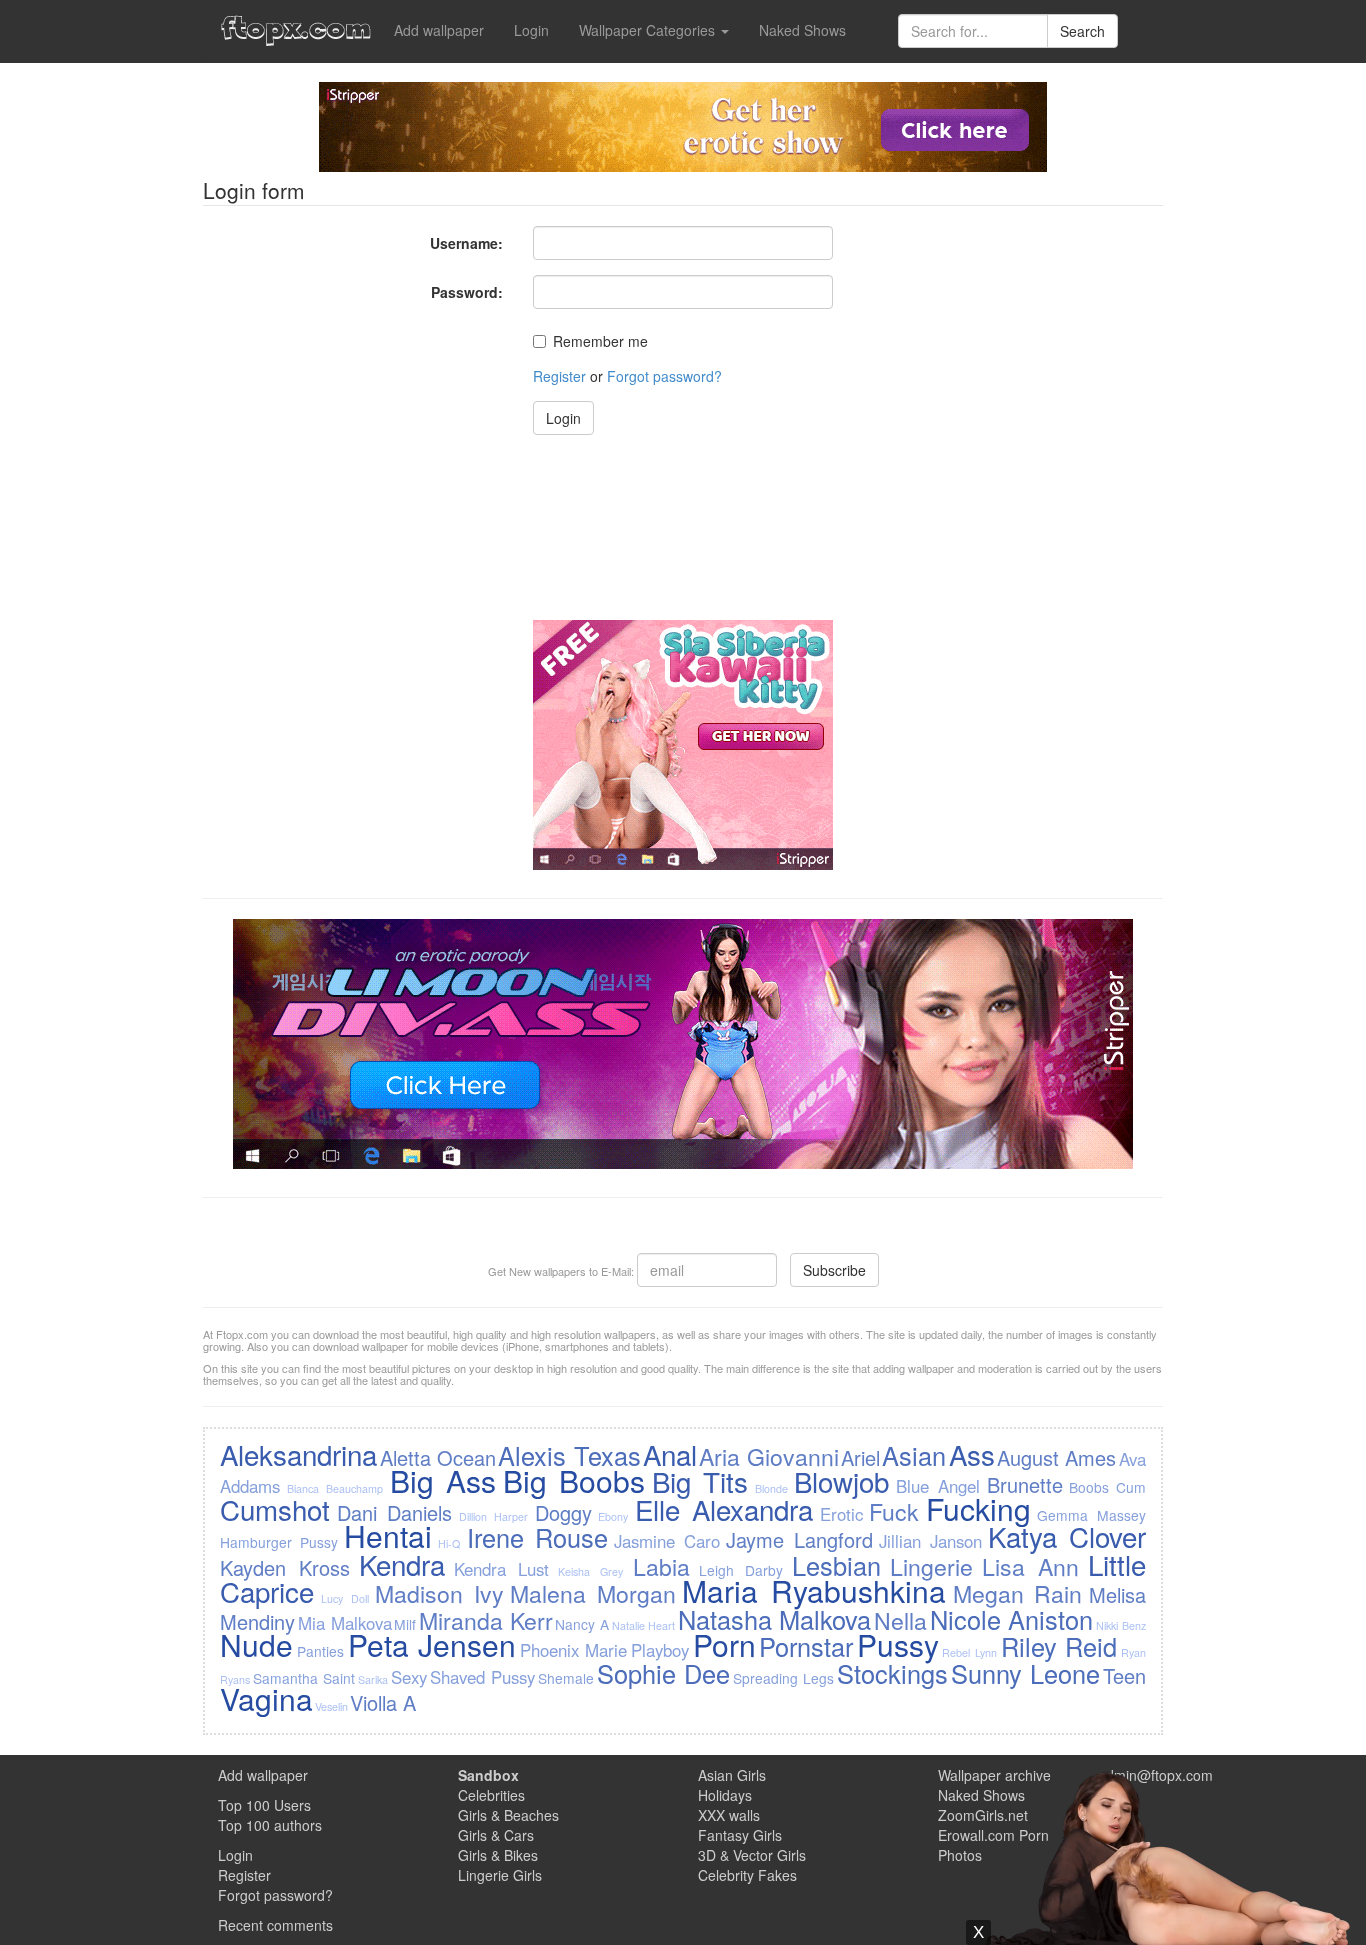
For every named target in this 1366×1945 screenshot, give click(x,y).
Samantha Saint (304, 1678)
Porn (724, 1644)
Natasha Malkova (775, 1619)
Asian (914, 1455)
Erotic (841, 1514)
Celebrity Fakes (747, 1875)
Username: (466, 243)
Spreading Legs (783, 1678)
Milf (405, 1624)
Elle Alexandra (724, 1509)
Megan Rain (1018, 1593)
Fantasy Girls (740, 1835)
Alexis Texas (569, 1455)
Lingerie (931, 1566)
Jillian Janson (930, 1541)
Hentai (388, 1535)
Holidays (725, 1795)
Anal (670, 1454)
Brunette (1025, 1484)
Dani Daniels (394, 1512)
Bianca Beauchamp (335, 1488)
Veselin (331, 1706)
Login (531, 30)
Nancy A (582, 1624)
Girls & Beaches (508, 1815)
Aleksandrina (298, 1454)
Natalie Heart (644, 1625)
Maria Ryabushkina (814, 1590)
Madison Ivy (439, 1593)
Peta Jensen (432, 1644)
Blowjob (841, 1481)
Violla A (383, 1702)
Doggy (563, 1512)
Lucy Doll (345, 1598)
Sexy (409, 1677)
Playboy (660, 1650)
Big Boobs (574, 1480)
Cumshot (275, 1509)
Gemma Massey (1091, 1515)
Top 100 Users (264, 1805)
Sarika (373, 1679)
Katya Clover (1067, 1536)
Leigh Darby (741, 1570)
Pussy (898, 1644)
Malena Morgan (593, 1593)
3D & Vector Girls (752, 1855)
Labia (661, 1566)
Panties (320, 1651)
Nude (256, 1644)
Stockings (892, 1673)
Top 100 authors (270, 1825)
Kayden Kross (285, 1567)
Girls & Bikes (498, 1855)
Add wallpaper (439, 30)
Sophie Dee (663, 1673)
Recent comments (275, 1925)
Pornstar (806, 1646)
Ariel (860, 1457)
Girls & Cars (496, 1835)
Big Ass (443, 1480)
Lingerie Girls (500, 1875)
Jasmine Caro (667, 1541)
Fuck (894, 1511)
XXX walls (729, 1815)
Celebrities (491, 1795)
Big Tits (700, 1481)
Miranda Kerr (486, 1620)
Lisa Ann (1030, 1566)
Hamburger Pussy (279, 1542)
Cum (1131, 1487)
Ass (972, 1454)
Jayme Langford (799, 1539)
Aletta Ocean (438, 1457)
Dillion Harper (493, 1516)
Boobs (1089, 1487)
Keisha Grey (590, 1571)
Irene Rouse (537, 1537)
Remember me (600, 341)
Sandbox (488, 1775)
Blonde (771, 1488)
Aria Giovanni (768, 1456)
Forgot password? (664, 376)
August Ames (1056, 1457)
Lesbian (836, 1565)
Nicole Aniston (1012, 1619)
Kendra (402, 1564)
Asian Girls (732, 1775)
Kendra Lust (501, 1569)
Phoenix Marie (574, 1650)
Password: (467, 292)
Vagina (266, 1698)
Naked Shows (802, 30)
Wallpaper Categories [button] (649, 30)
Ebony (613, 1516)
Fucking (978, 1508)
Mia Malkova (345, 1623)
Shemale (566, 1678)
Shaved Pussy (482, 1677)
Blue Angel (938, 1486)
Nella (900, 1620)
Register (559, 376)
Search (1082, 31)
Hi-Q (449, 1543)
